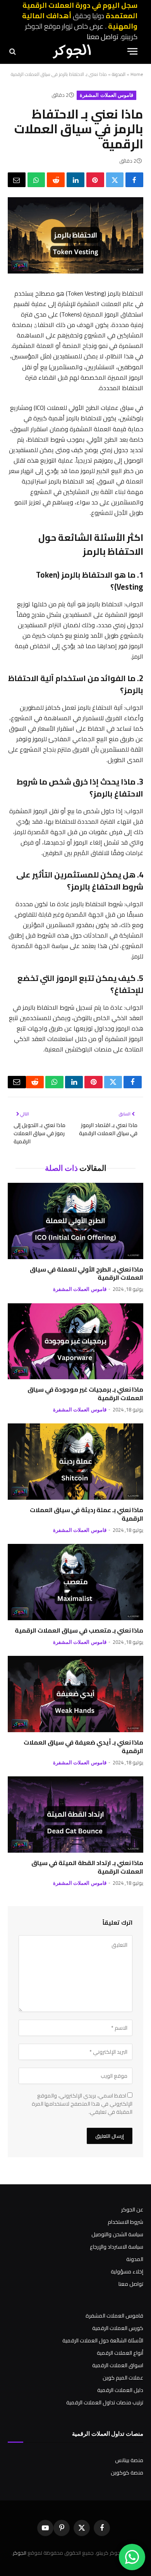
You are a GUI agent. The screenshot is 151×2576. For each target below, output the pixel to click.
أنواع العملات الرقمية (120, 2353)
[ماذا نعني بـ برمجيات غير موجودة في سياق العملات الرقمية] (75, 1341)
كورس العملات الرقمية (118, 2328)
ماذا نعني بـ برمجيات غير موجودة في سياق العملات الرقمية (85, 1394)
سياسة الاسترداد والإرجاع (117, 2247)
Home (137, 74)
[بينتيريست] (95, 180)
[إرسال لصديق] (17, 180)
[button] (132, 51)
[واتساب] (36, 180)
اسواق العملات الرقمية (118, 2365)
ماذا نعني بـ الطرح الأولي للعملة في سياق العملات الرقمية (87, 1273)
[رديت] (56, 180)
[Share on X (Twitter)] (115, 180)
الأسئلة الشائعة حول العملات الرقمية (103, 2340)
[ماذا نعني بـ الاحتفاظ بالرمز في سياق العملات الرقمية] (75, 272)
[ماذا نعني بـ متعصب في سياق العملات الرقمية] (75, 1582)
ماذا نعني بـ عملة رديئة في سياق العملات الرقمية (87, 1514)
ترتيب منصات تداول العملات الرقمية (105, 2402)
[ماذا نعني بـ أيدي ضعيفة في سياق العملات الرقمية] (75, 1694)
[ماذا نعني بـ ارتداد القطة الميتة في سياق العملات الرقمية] (75, 1815)
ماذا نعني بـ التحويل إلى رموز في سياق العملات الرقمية (39, 1133)
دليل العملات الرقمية (120, 2390)
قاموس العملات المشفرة (106, 95)
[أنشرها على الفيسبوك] (134, 180)
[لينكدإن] (75, 180)
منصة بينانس (129, 2460)
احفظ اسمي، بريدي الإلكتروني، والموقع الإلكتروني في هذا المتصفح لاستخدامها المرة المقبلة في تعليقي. (82, 2104)
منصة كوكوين (127, 2473)
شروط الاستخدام (125, 2222)
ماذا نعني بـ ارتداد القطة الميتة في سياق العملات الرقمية (87, 1867)
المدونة (119, 74)
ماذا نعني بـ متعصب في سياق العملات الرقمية (79, 1630)
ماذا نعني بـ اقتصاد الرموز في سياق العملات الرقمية (108, 1129)
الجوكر (20, 2553)
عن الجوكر (132, 2209)
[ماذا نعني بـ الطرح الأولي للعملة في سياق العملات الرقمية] (75, 1221)
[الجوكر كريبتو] (72, 51)
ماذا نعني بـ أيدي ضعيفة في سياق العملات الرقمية (83, 1747)
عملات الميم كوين (123, 2378)
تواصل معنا (103, 37)
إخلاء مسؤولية (127, 2271)
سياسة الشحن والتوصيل (117, 2234)
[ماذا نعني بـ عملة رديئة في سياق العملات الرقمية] (75, 1462)
